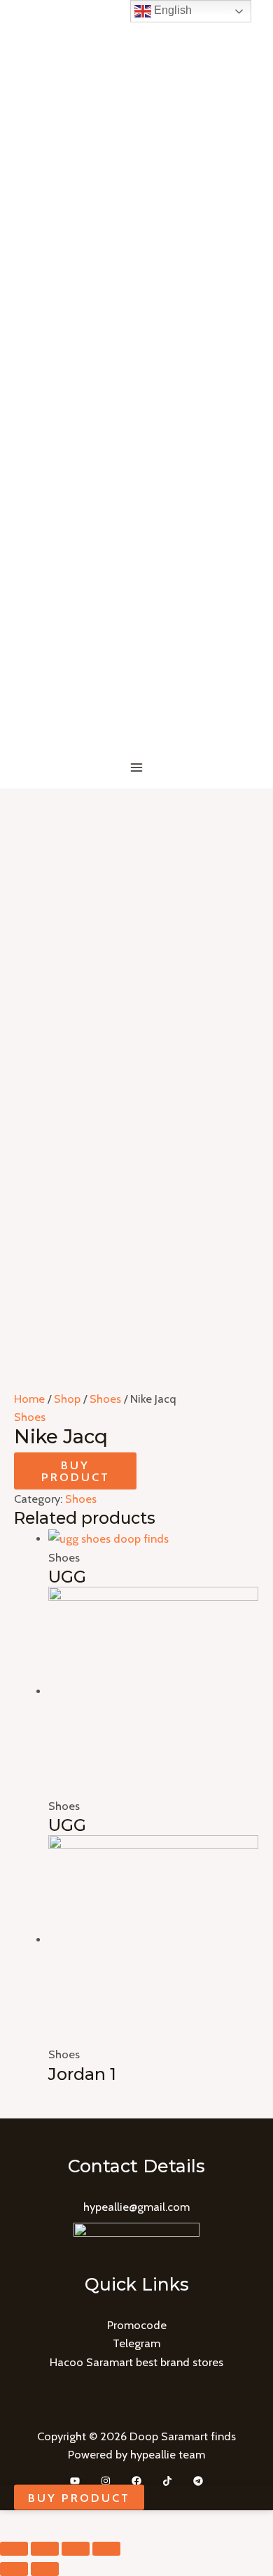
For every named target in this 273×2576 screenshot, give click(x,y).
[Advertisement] (136, 932)
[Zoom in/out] (106, 2549)
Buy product (76, 1471)
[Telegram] (198, 2481)
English (171, 10)
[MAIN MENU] (137, 768)
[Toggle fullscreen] (76, 2549)
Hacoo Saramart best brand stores (136, 2362)
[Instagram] (106, 2481)
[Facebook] (136, 2481)
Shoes (105, 1399)
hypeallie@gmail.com (136, 2207)
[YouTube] (75, 2481)
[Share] (45, 2549)
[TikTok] (167, 2481)
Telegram (136, 2343)
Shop (67, 1399)
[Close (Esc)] (14, 2549)
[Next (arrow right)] (45, 2569)
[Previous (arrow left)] (14, 2569)
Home (29, 1399)
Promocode (137, 2325)
